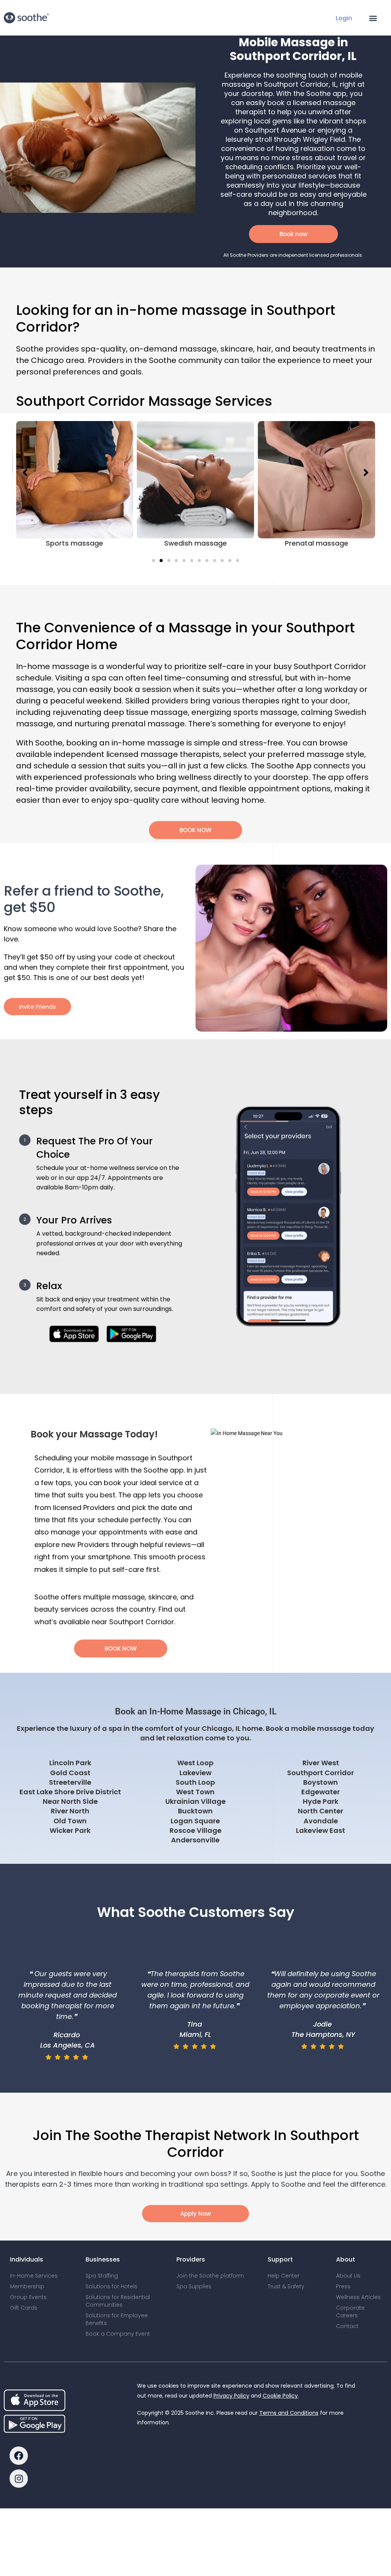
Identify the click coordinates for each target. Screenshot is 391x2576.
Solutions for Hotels (111, 2286)
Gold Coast (70, 1773)
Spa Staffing (102, 2276)
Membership (27, 2286)
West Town (195, 1792)
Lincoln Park (70, 1763)
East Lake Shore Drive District (70, 1792)
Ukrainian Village (195, 1801)
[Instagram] (19, 2479)
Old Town (70, 1821)
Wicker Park (70, 1830)
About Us (348, 2276)
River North (70, 1811)
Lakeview (195, 1773)
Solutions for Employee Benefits (117, 2319)
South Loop (195, 1782)
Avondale (321, 1821)
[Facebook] (19, 2456)
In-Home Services (34, 2276)
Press (343, 2286)
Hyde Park (321, 1801)
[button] (373, 18)
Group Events (28, 2297)
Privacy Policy (231, 2396)
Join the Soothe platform (210, 2276)
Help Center (284, 2276)
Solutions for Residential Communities (118, 2301)
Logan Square (195, 1821)
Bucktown (195, 1811)
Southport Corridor (321, 1773)
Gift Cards (24, 2308)
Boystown (321, 1782)
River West (321, 1763)
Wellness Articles (358, 2297)
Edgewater (321, 1792)
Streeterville (70, 1782)
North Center (321, 1811)
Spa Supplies (194, 2286)
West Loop (195, 1763)
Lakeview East (321, 1830)
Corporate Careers (350, 2312)
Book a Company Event (118, 2334)
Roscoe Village (195, 1830)
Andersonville (195, 1840)
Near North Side (70, 1801)
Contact (347, 2326)
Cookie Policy (280, 2396)
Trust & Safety (286, 2286)
